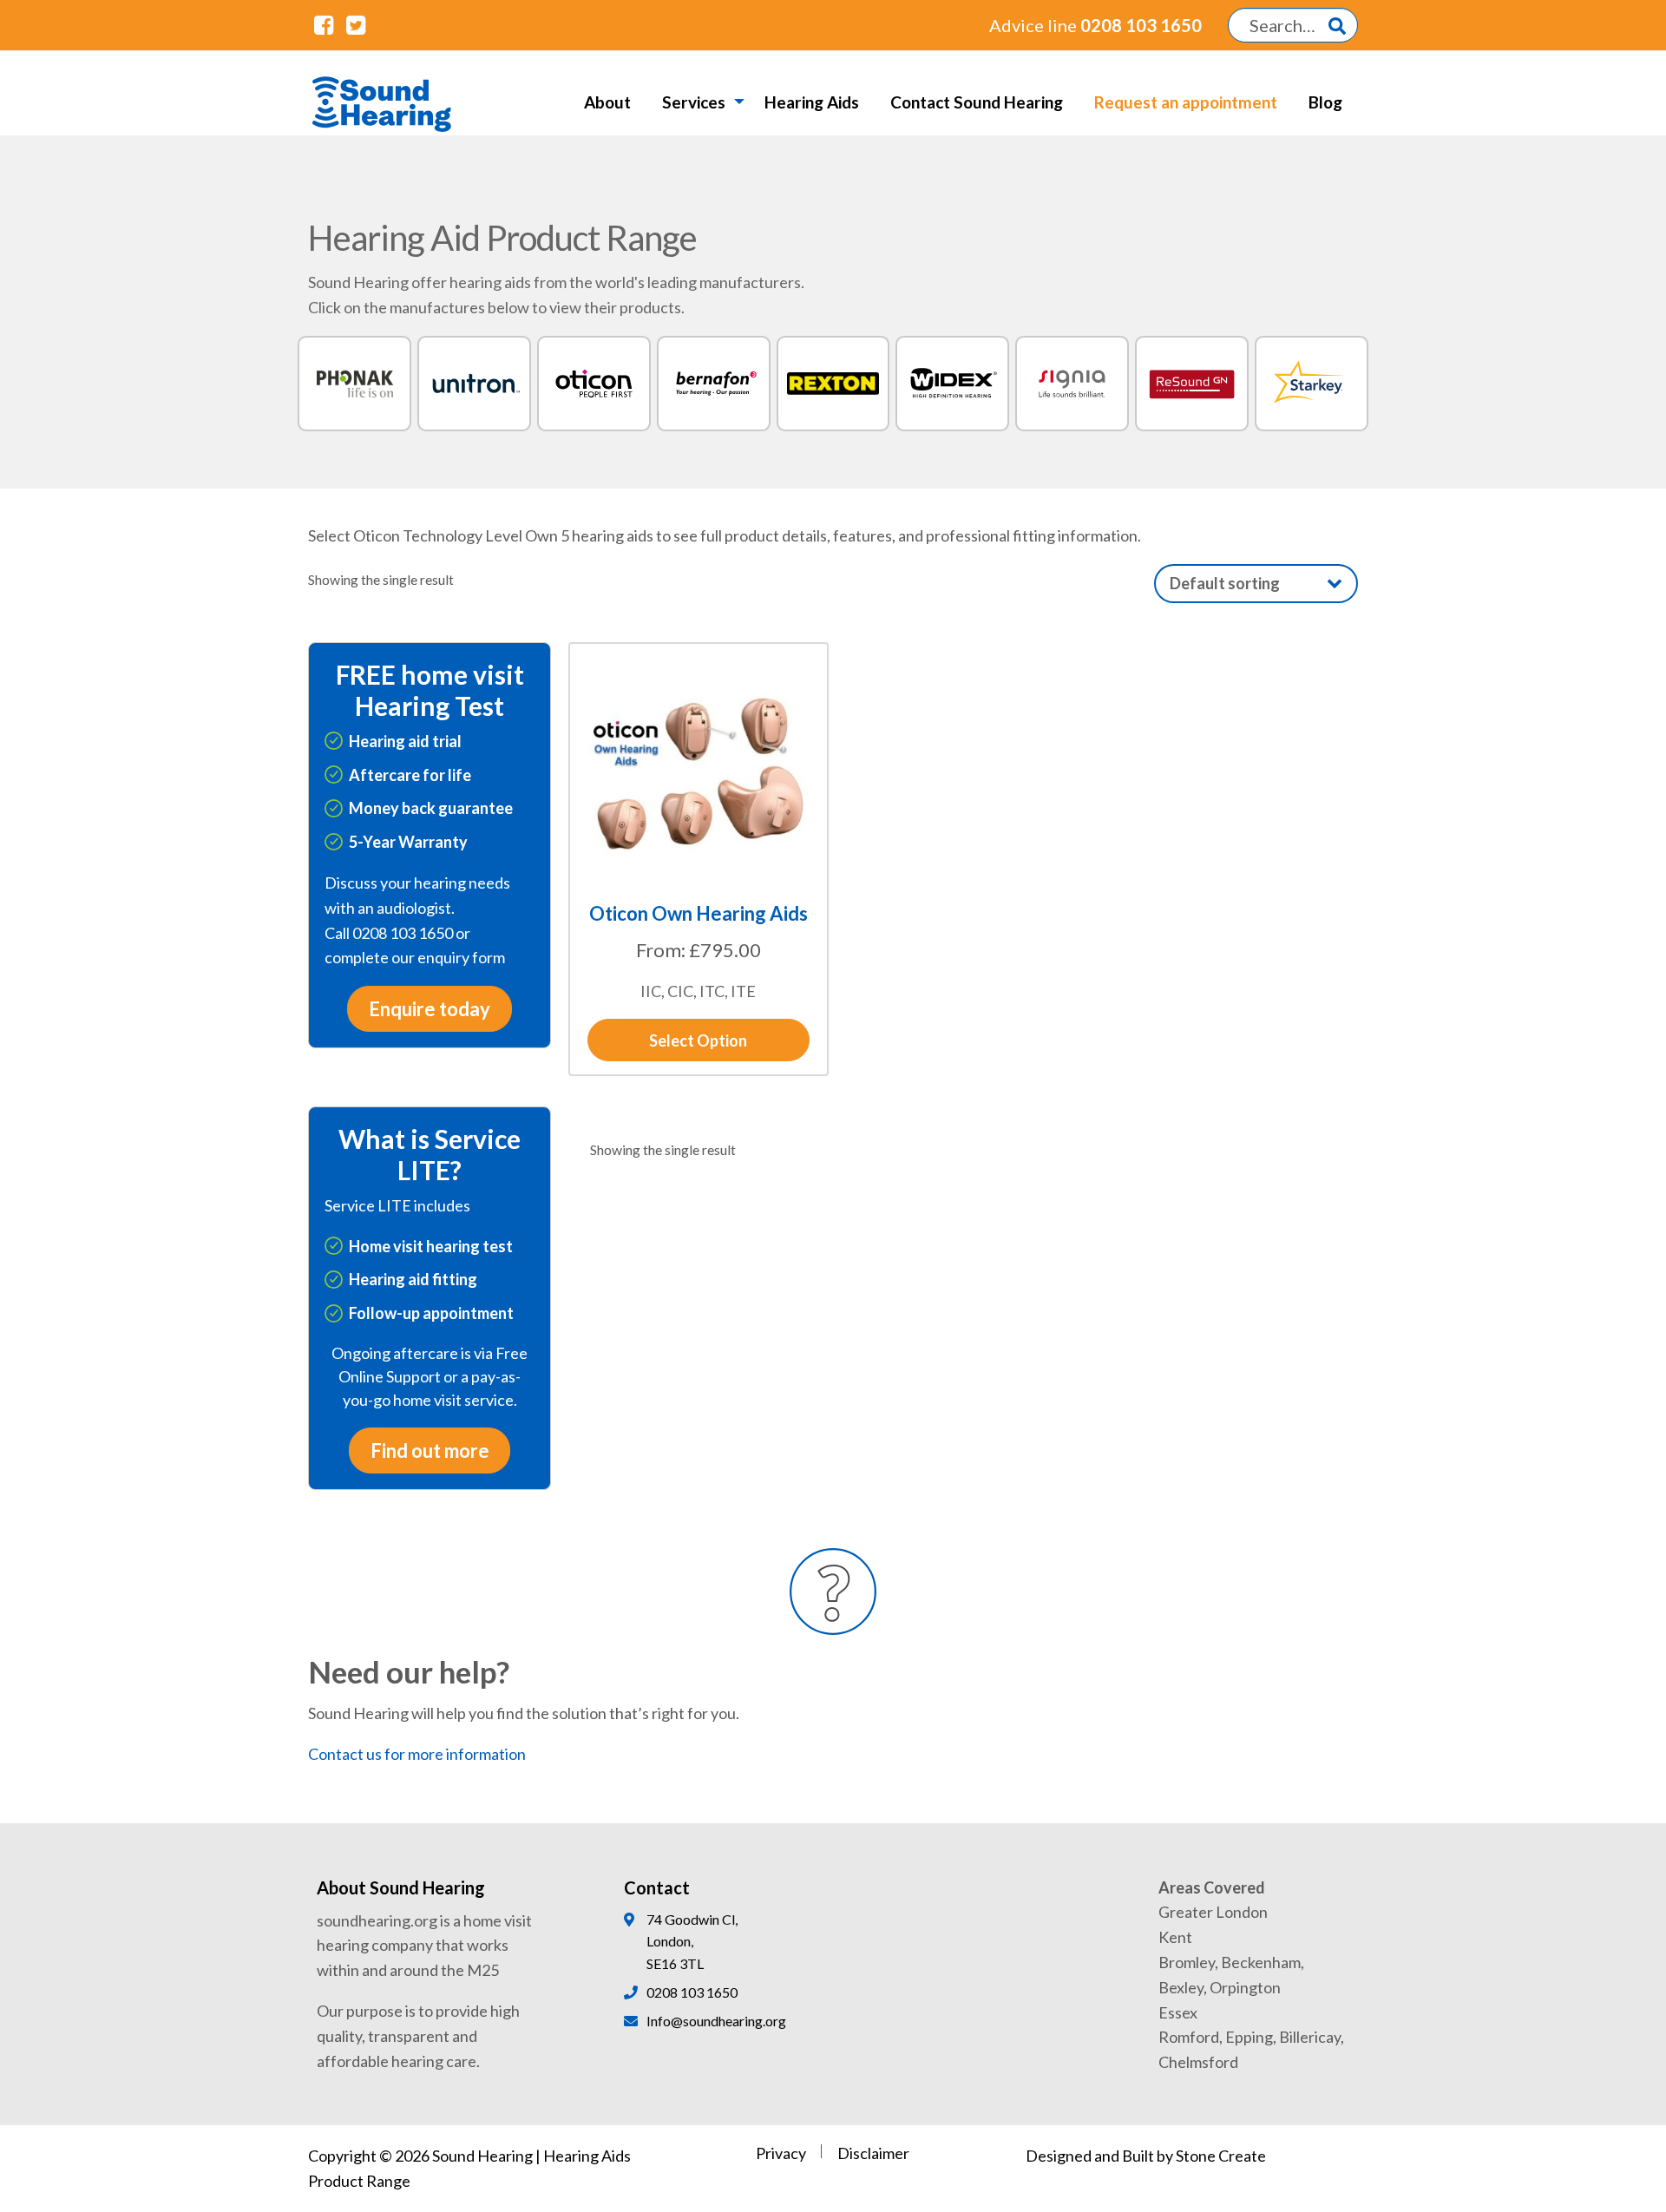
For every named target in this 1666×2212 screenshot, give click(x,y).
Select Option (698, 1040)
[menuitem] (607, 102)
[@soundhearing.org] (324, 24)
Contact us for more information (417, 1754)
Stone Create (1221, 2156)
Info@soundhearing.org (716, 2021)
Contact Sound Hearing (977, 102)
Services (694, 102)
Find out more (430, 1451)
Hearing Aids (812, 102)
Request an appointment (1186, 102)
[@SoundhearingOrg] (355, 24)
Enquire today (430, 1009)
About (607, 102)
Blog (1325, 102)
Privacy (781, 2153)
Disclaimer (873, 2153)
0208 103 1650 (1095, 25)
